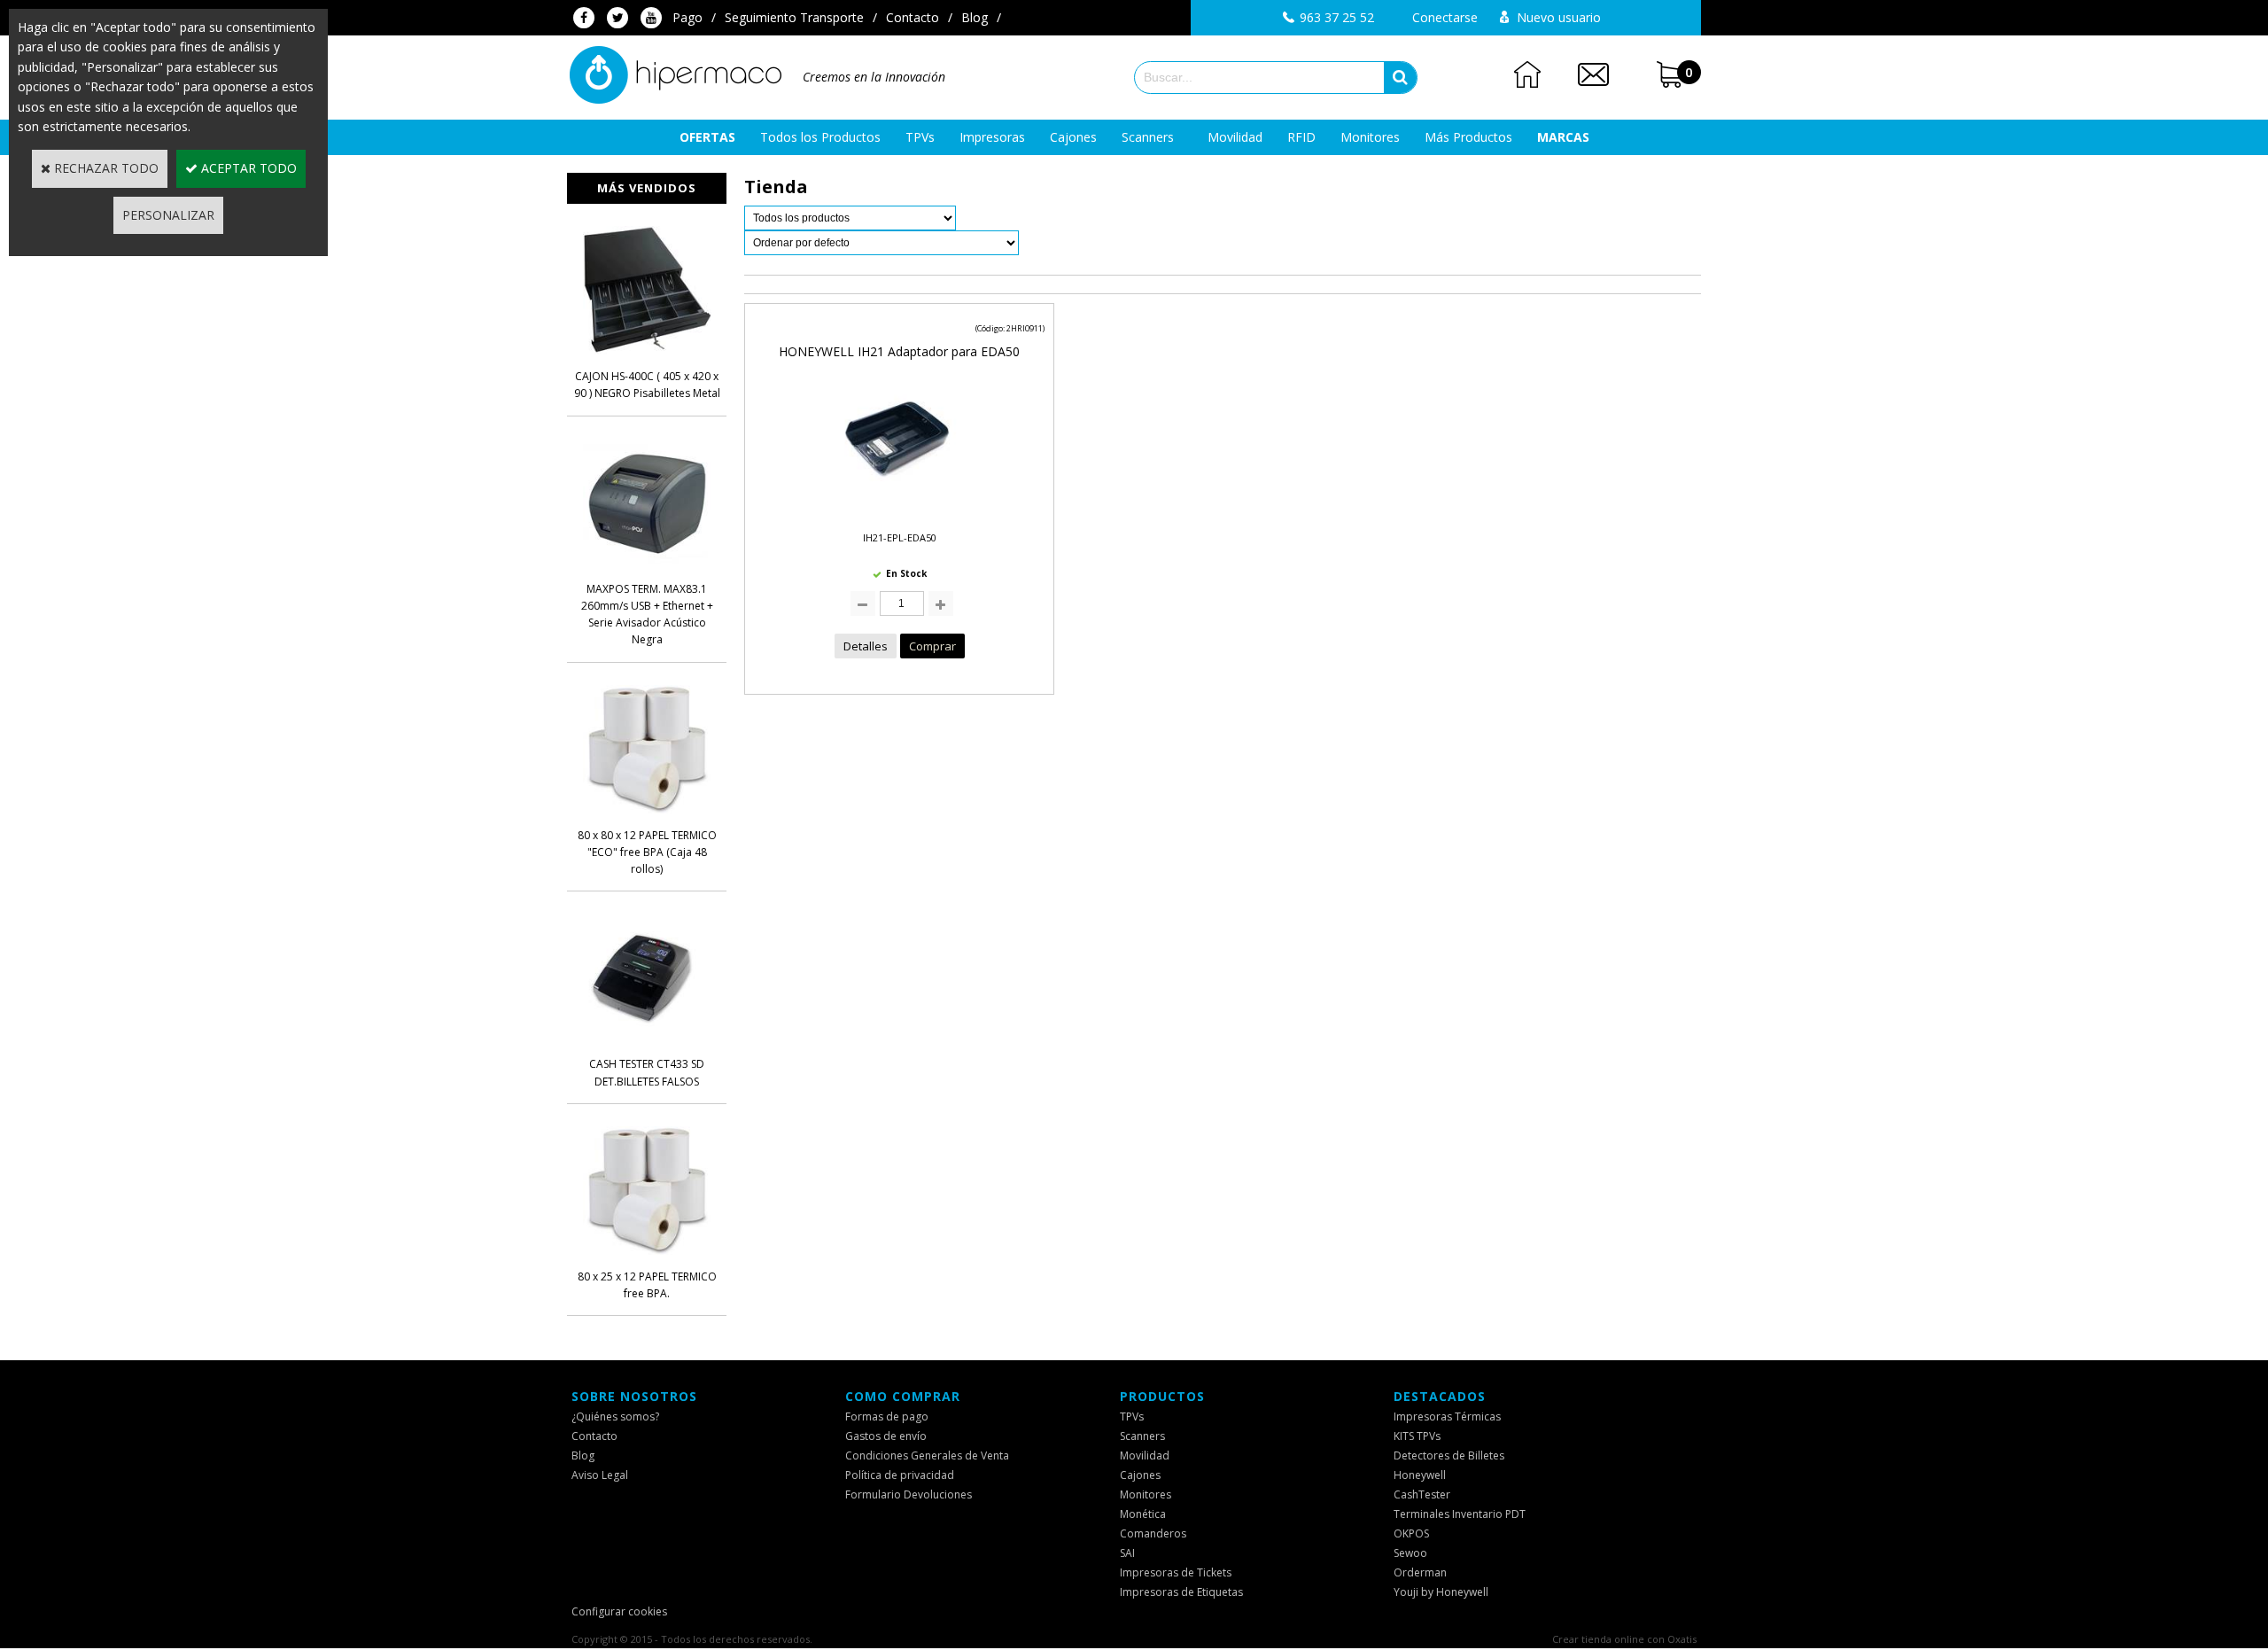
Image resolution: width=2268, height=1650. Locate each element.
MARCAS (1563, 137)
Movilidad (1235, 137)
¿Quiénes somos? (615, 1417)
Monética (1143, 1514)
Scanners (1148, 137)
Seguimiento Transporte (794, 17)
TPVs (920, 137)
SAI (1127, 1553)
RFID (1301, 137)
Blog (975, 17)
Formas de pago (887, 1417)
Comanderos (1153, 1533)
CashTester (1422, 1494)
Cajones (1073, 137)
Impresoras (992, 137)
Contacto (913, 17)
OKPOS (1411, 1533)
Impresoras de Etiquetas (1181, 1592)
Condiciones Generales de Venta (927, 1455)
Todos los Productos (820, 137)
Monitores (1370, 137)
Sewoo (1410, 1553)
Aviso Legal (600, 1475)
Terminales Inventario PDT (1460, 1514)
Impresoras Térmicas (1447, 1417)
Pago (687, 17)
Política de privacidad (900, 1475)
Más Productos (1468, 137)
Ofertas (707, 137)
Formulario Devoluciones (909, 1494)
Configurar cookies (619, 1611)
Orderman (1420, 1572)
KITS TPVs (1417, 1436)
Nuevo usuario (1559, 17)
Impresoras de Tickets (1176, 1572)
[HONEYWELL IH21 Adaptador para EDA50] (899, 507)
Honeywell (1420, 1475)
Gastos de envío (886, 1436)
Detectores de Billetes (1449, 1455)
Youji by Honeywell (1441, 1592)
